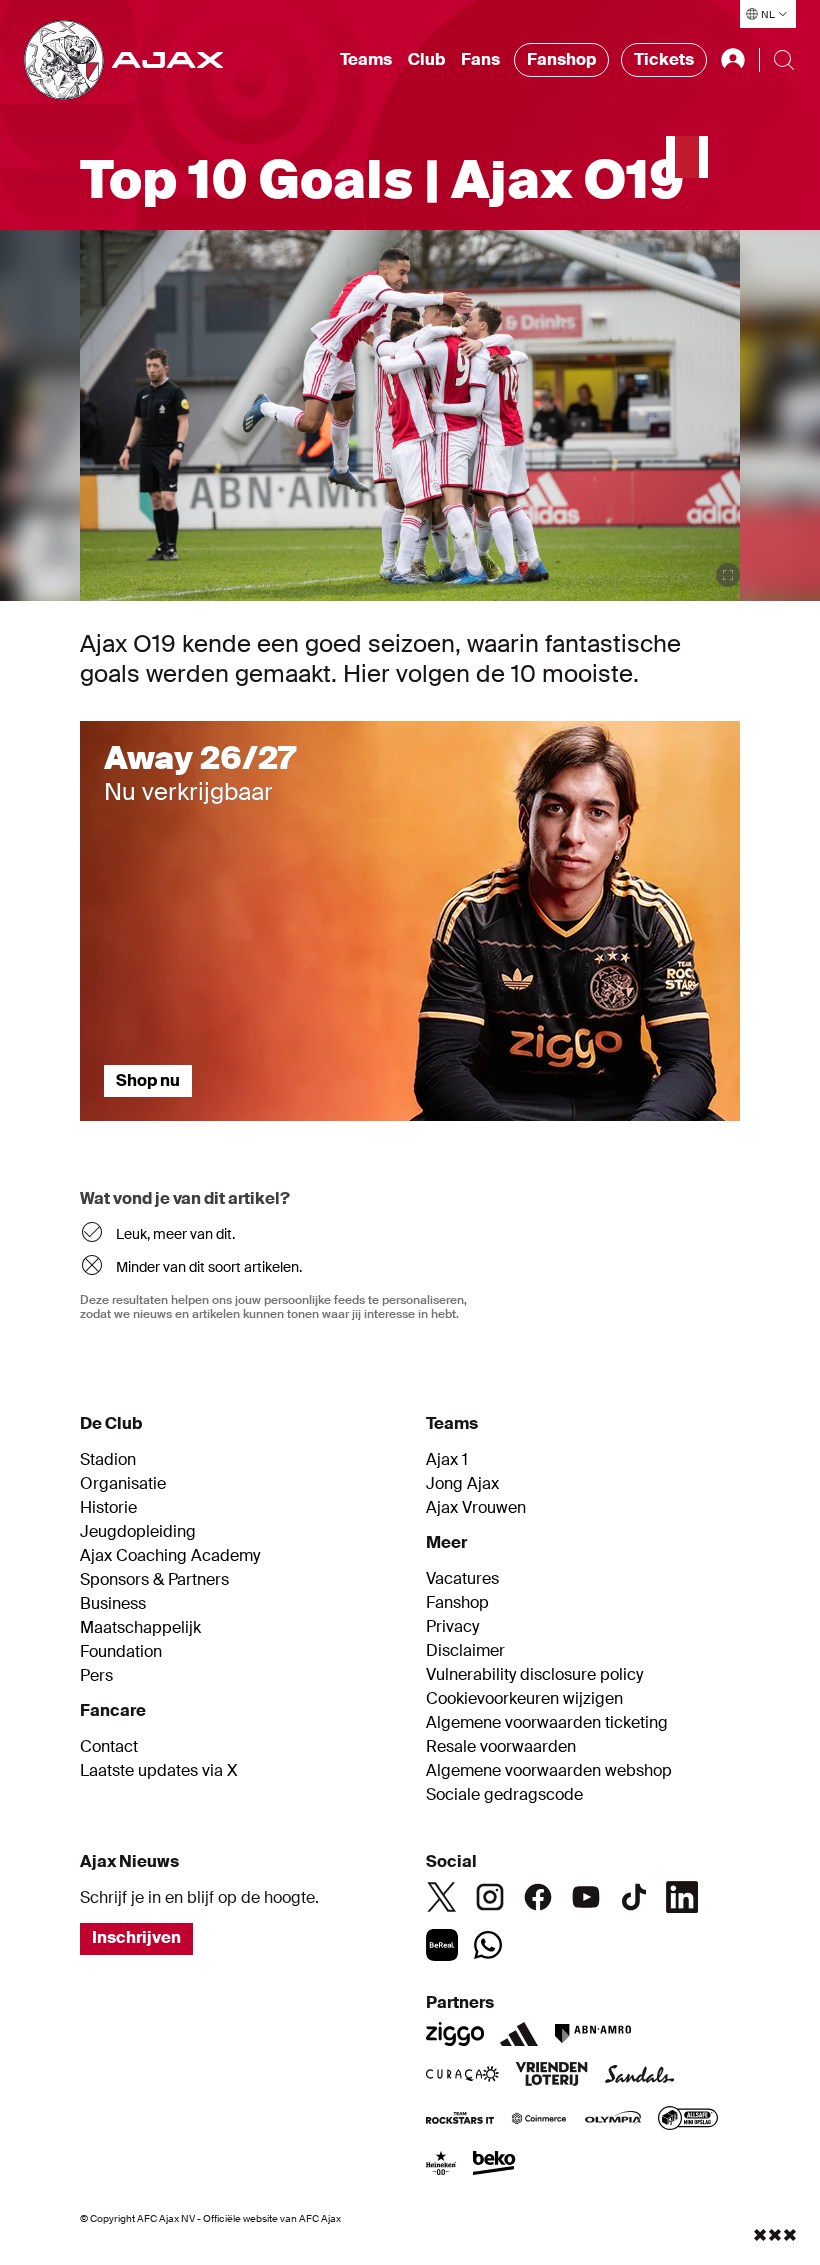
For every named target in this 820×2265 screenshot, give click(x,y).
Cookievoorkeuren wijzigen (524, 1699)
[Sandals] (640, 2076)
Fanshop (561, 59)
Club (426, 59)
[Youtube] (586, 1897)
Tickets (664, 59)
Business (113, 1604)
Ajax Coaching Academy (170, 1556)
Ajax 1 (447, 1460)
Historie (108, 1508)
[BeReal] (442, 1945)
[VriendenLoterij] (551, 2076)
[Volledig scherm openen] (728, 575)
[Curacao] (462, 2076)
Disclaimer (465, 1651)
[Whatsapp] (488, 1945)
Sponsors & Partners (154, 1580)
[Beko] (494, 2165)
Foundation (121, 1652)
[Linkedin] (682, 1897)
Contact (109, 1747)
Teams (366, 59)
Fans (480, 59)
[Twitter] (442, 1897)
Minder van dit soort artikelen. (209, 1267)
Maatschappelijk (140, 1628)
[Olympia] (613, 2120)
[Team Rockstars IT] (460, 2120)
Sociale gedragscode (504, 1795)
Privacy (452, 1627)
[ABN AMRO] (592, 2034)
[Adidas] (519, 2034)
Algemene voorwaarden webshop (549, 1771)
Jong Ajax (462, 1484)
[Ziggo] (455, 2034)
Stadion (108, 1460)
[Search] (784, 60)
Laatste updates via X (159, 1771)
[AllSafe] (688, 2120)
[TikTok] (634, 1897)
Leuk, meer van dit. (175, 1234)
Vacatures (462, 1579)
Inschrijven (136, 1937)
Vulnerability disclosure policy (534, 1675)
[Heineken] (441, 2165)
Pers (96, 1676)
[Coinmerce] (539, 2120)
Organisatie (123, 1484)
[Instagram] (490, 1897)
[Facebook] (538, 1897)
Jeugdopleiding (138, 1532)
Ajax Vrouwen (476, 1508)
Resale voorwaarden (501, 1747)
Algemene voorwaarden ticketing (547, 1723)
